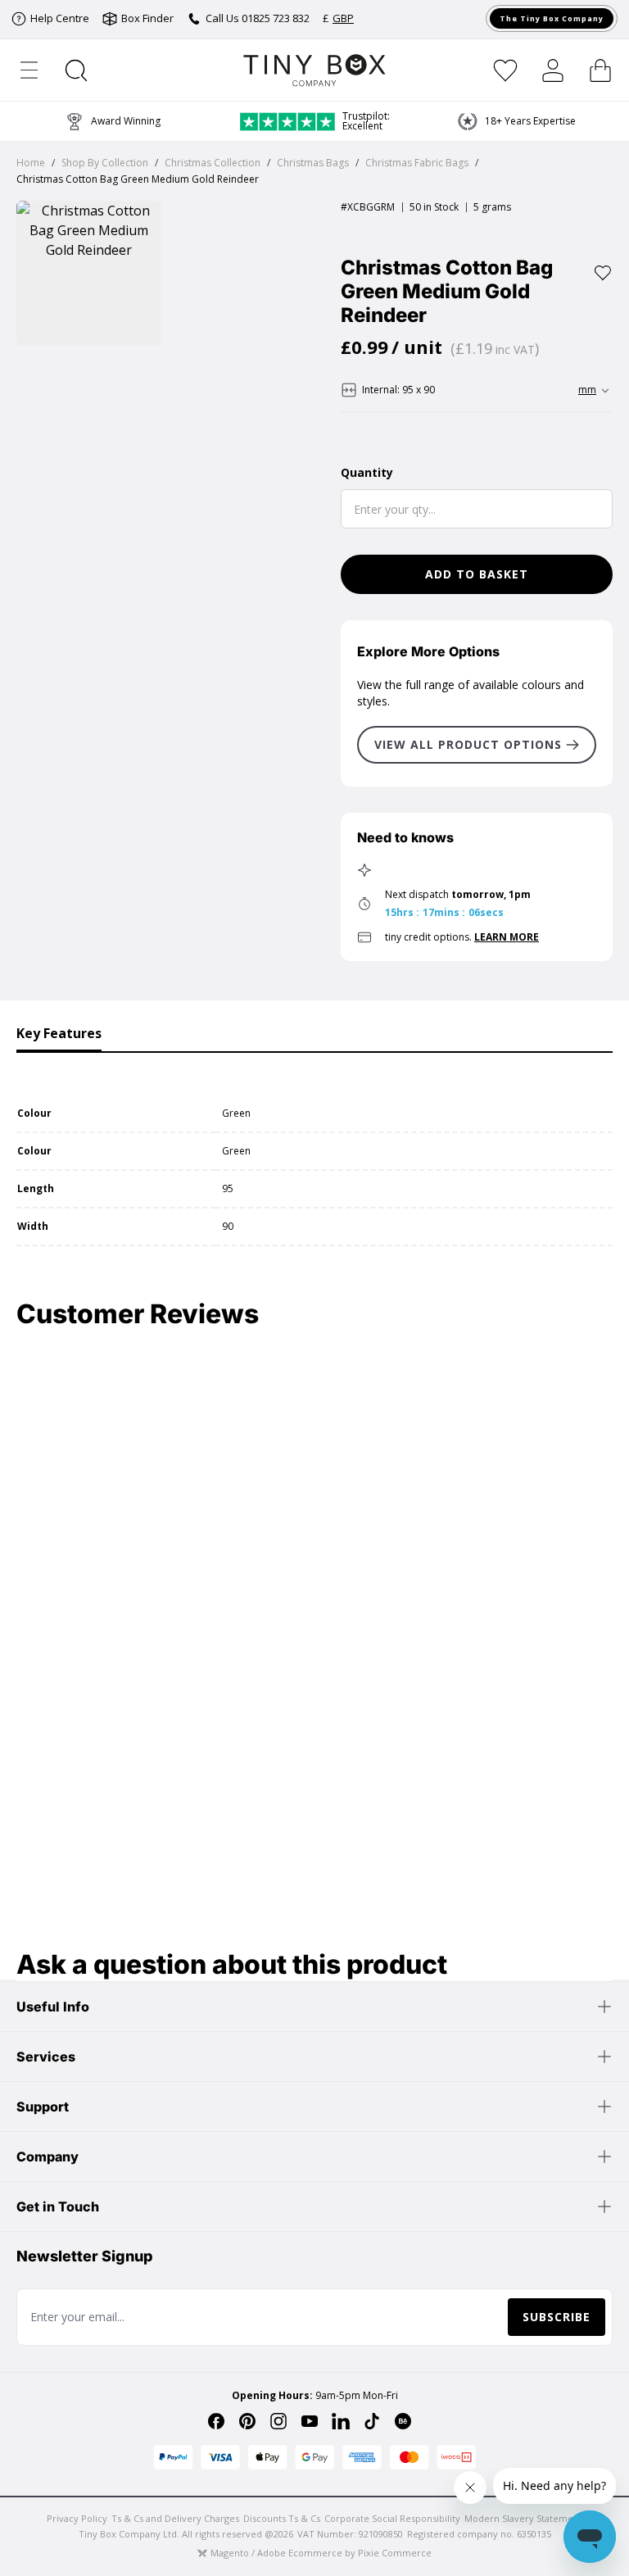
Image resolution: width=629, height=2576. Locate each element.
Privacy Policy (77, 2518)
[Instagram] (278, 2421)
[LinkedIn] (341, 2421)
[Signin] (553, 70)
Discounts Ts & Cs (282, 2518)
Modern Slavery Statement (523, 2518)
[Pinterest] (247, 2421)
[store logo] (315, 70)
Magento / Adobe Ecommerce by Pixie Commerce (321, 2553)
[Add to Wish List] (603, 273)
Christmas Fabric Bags (417, 163)
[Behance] (403, 2421)
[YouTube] (310, 2421)
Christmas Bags (313, 163)
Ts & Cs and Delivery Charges (175, 2518)
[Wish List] (505, 70)
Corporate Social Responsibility (392, 2518)
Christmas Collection (213, 163)
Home (31, 163)
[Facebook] (216, 2421)
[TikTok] (372, 2421)
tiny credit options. (462, 937)
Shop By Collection (105, 163)
